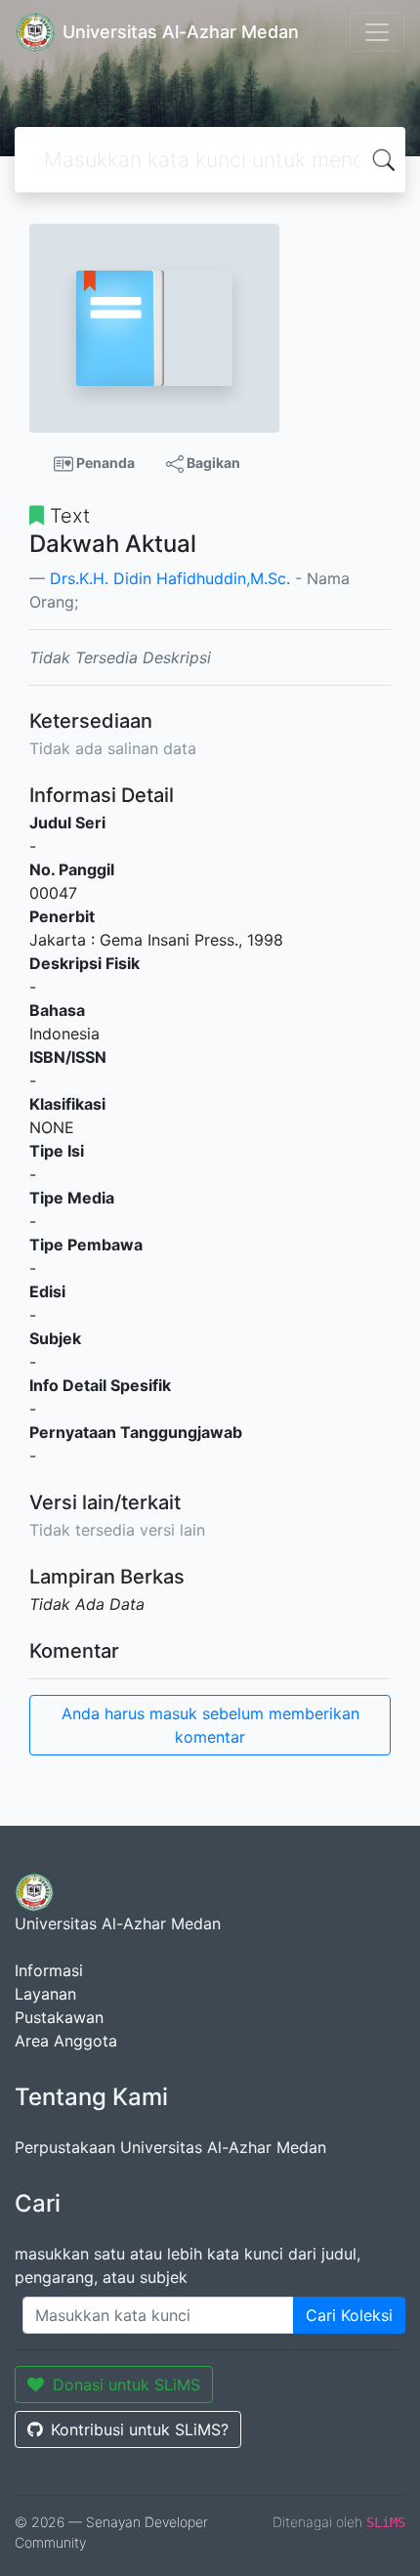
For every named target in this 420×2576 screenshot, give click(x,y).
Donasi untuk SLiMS (126, 2385)
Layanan (45, 1994)
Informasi (49, 1970)
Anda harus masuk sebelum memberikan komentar (210, 1725)
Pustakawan (59, 2017)
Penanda (104, 463)
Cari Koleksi (349, 2315)
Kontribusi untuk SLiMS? (140, 2429)
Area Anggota (66, 2041)
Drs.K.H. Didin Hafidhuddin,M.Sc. (170, 578)
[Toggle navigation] (377, 32)
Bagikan (212, 463)
